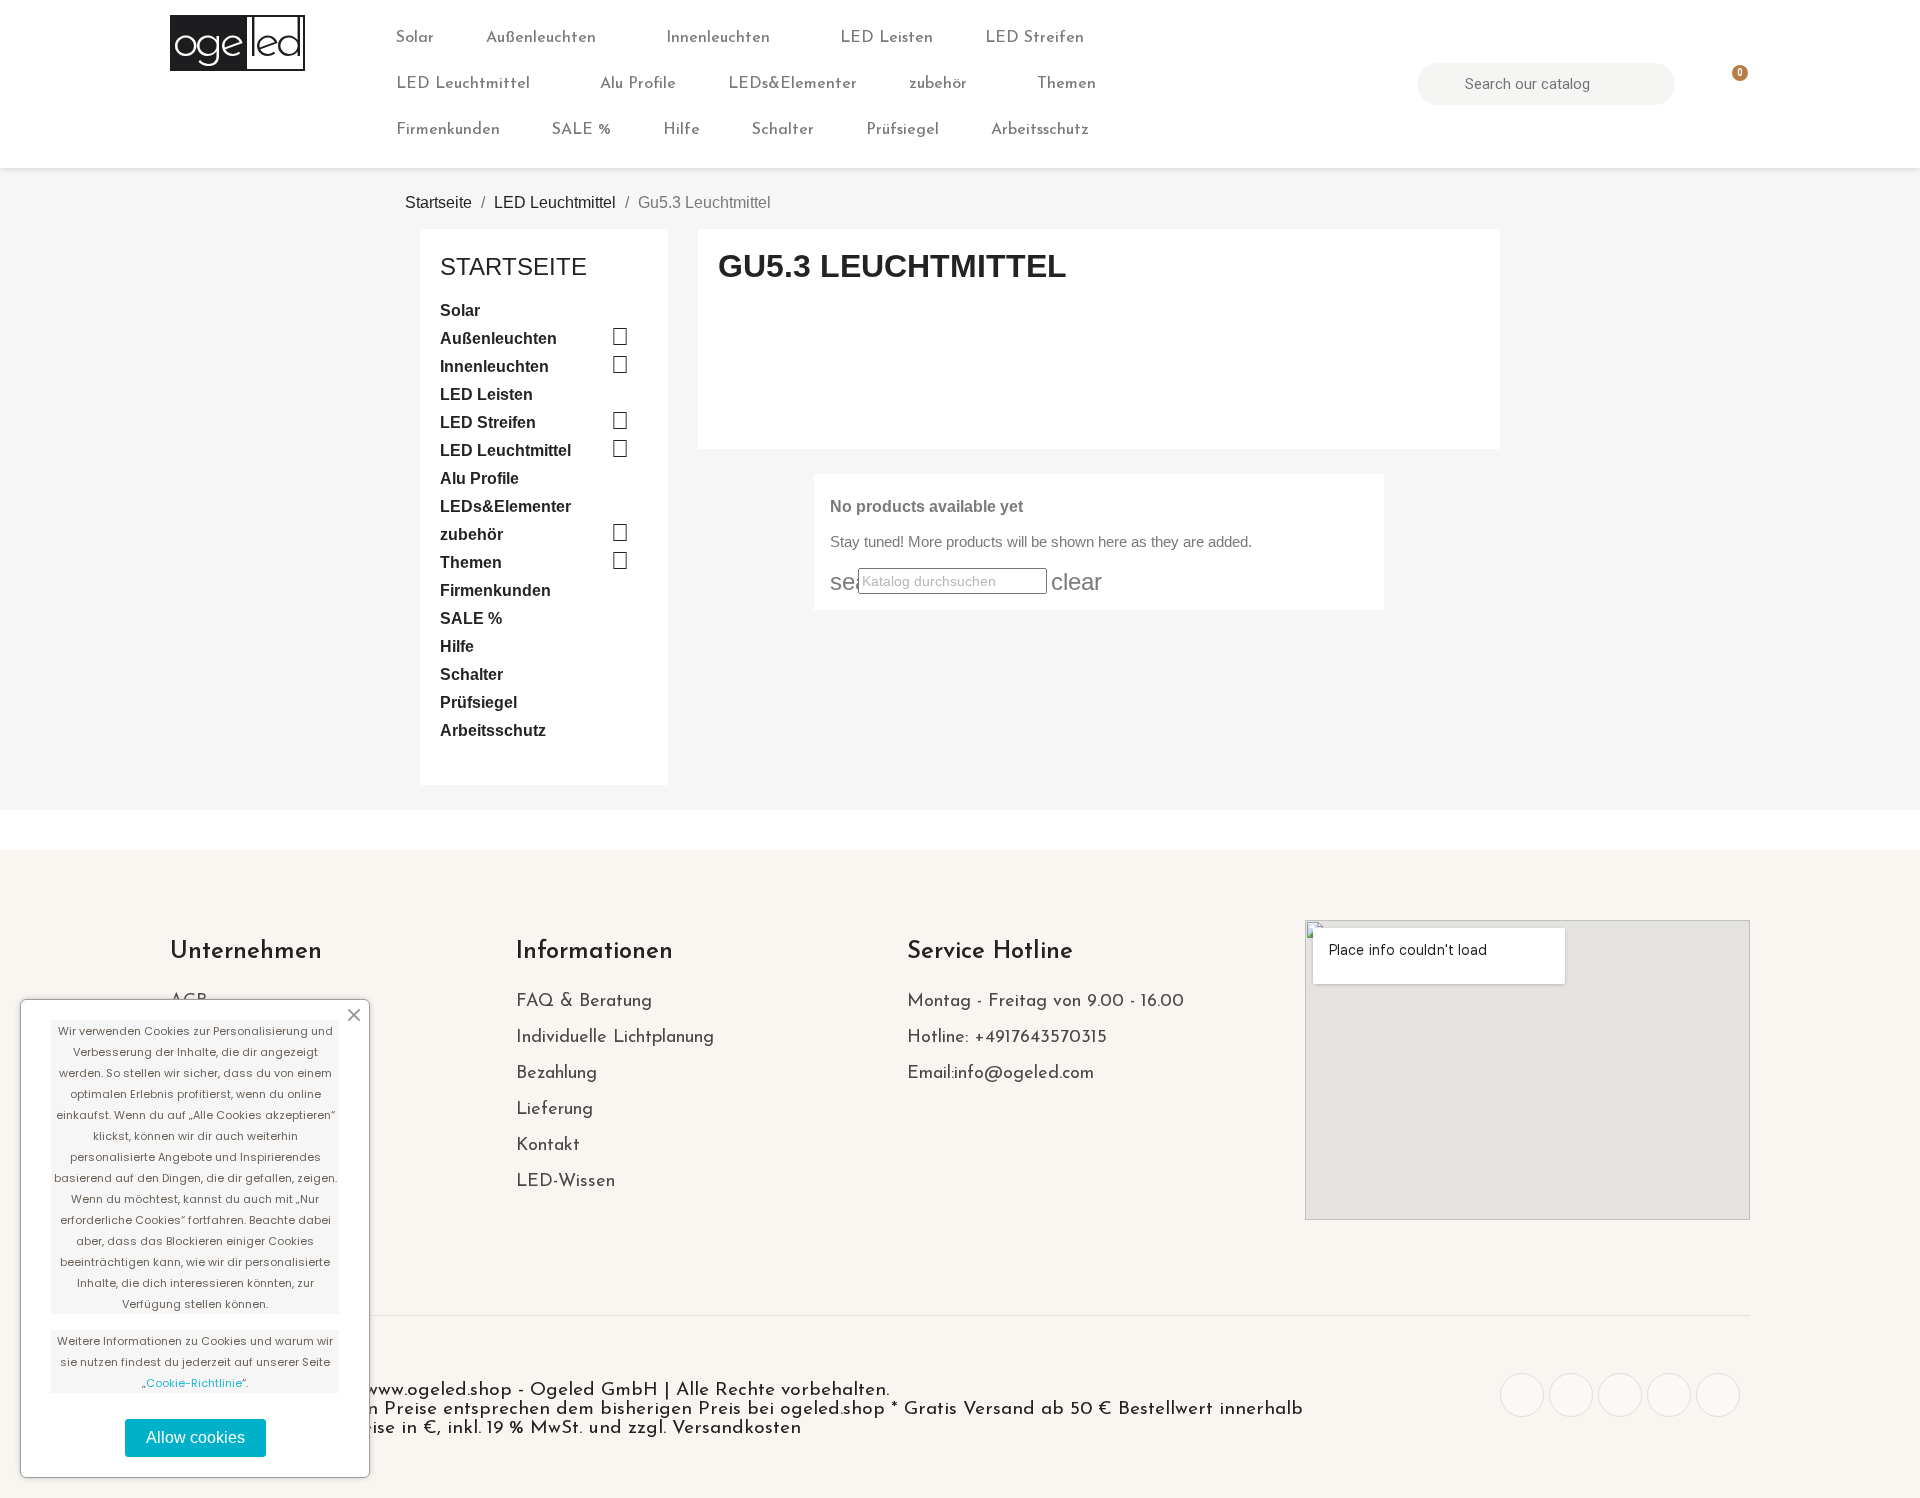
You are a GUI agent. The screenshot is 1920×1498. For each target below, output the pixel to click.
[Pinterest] (1620, 1395)
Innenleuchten (718, 38)
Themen (1066, 84)
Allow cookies (195, 1437)
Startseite (513, 266)
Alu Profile (638, 84)
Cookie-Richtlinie (194, 1383)
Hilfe (681, 130)
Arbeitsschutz (1040, 130)
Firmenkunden (448, 130)
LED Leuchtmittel (463, 84)
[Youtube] (1718, 1395)
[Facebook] (1522, 1395)
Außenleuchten (541, 38)
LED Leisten (886, 38)
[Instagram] (1669, 1395)
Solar (415, 38)
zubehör (938, 84)
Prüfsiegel (902, 130)
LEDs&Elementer (792, 84)
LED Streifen (1034, 38)
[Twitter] (1571, 1395)
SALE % (581, 130)
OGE (206, 43)
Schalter (783, 130)
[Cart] (1731, 84)
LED (273, 43)
